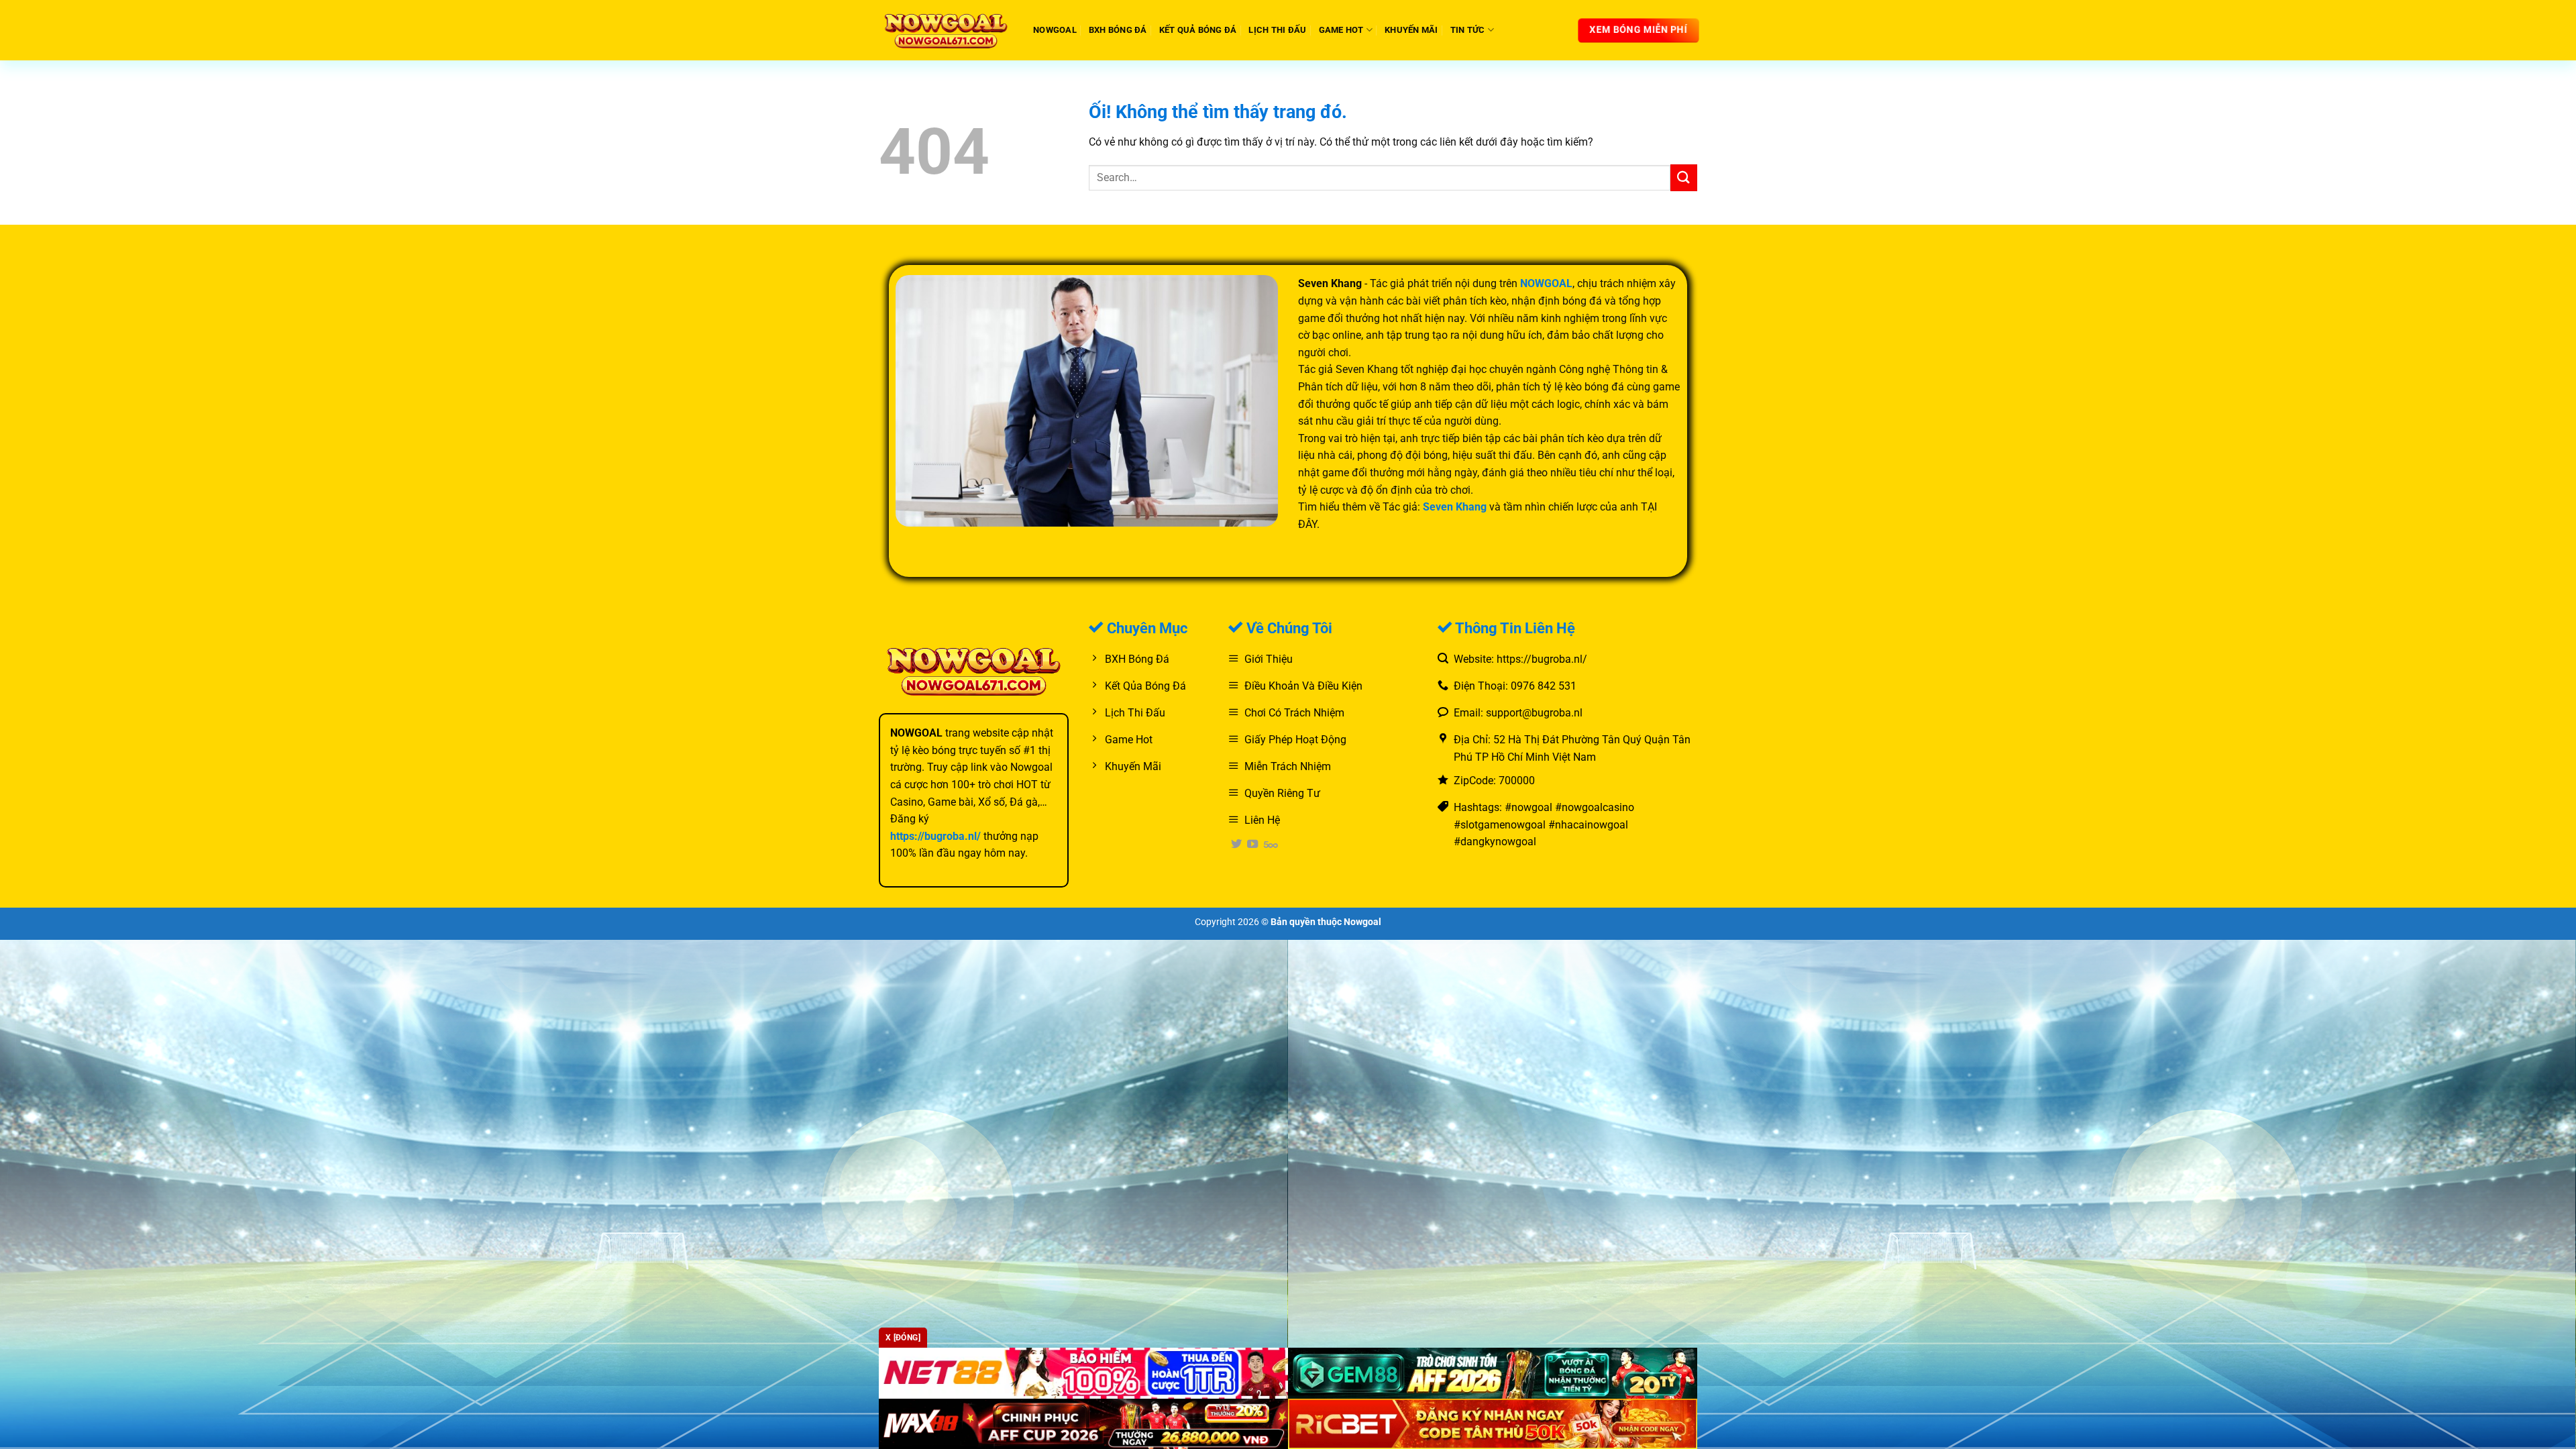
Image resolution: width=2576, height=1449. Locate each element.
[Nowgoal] (946, 30)
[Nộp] (1684, 177)
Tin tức (1468, 30)
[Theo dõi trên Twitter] (1236, 845)
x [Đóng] (903, 1338)
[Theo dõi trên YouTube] (1252, 845)
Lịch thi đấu (1277, 30)
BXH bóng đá (1118, 30)
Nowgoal (1055, 30)
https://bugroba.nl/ (935, 836)
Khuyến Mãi (1411, 30)
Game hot (1341, 30)
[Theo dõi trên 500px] (1271, 845)
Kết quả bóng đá (1198, 30)
